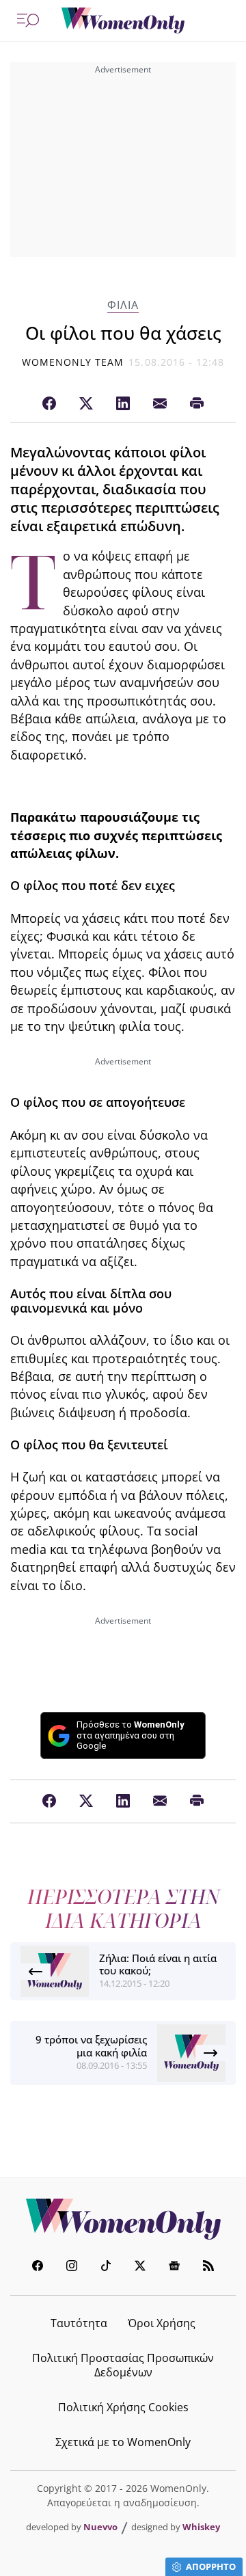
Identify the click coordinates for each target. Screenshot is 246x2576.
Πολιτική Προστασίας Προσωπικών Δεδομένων (123, 2365)
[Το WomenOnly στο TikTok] (106, 2267)
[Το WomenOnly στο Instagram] (72, 2267)
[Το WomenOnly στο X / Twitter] (140, 2267)
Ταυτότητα (79, 2323)
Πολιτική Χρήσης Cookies (123, 2407)
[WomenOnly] (123, 21)
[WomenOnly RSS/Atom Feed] (208, 2267)
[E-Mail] (160, 404)
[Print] (197, 404)
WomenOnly (123, 2219)
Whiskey (201, 2527)
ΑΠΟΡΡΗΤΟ (211, 2566)
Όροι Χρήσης (162, 2323)
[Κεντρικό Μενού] (28, 21)
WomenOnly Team (73, 362)
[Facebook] (49, 404)
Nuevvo (100, 2527)
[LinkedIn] (123, 404)
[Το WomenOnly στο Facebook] (38, 2267)
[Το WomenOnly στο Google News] (174, 2267)
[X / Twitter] (86, 404)
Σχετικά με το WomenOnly (123, 2442)
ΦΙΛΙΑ (123, 305)
